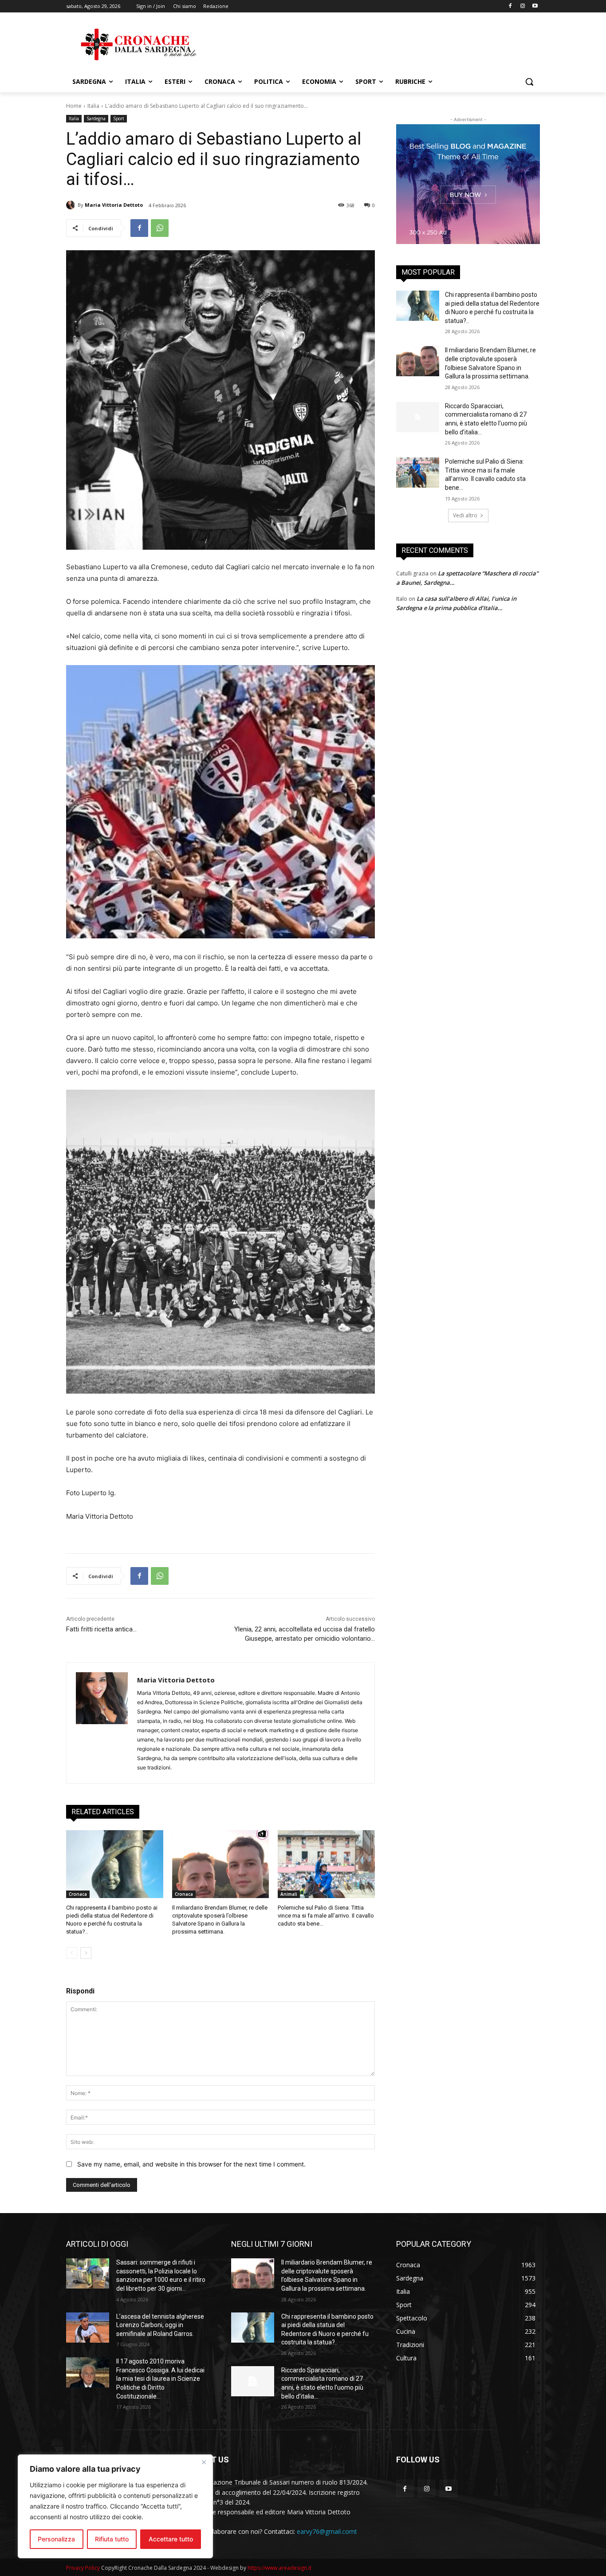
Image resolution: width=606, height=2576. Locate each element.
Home (74, 106)
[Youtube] (535, 6)
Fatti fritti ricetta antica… (101, 1629)
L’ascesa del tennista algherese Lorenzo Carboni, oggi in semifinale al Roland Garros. (160, 2325)
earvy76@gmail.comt (327, 2531)
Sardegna (96, 118)
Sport (119, 118)
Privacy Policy (83, 2568)
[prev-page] (72, 1953)
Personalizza (56, 2539)
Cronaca (78, 1894)
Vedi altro (465, 515)
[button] (529, 82)
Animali (289, 1894)
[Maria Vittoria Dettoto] (72, 205)
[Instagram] (522, 6)
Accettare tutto (171, 2539)
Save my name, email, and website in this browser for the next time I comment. (191, 2164)
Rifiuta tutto (112, 2539)
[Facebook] (510, 6)
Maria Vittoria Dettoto (114, 205)
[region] (115, 2506)
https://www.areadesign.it (279, 2568)
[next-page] (86, 1953)
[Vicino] (204, 2462)
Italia (93, 106)
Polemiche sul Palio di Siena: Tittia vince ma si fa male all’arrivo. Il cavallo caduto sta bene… (326, 1916)
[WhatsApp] (160, 228)
